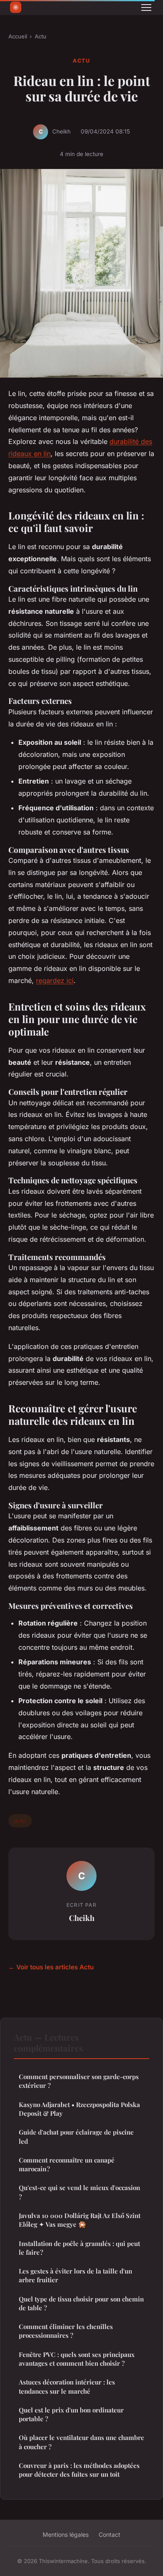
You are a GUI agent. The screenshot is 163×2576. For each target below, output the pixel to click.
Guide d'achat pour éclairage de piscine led (76, 2136)
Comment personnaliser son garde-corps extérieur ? (79, 2081)
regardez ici (55, 980)
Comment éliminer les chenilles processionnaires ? (66, 2331)
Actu (41, 36)
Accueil (18, 36)
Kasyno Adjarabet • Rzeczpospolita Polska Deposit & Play (79, 2109)
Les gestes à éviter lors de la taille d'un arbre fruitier (75, 2275)
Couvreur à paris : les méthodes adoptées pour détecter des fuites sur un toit (79, 2470)
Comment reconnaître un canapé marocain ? (67, 2164)
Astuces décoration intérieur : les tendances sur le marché (67, 2386)
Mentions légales (66, 2534)
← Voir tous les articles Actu (51, 1967)
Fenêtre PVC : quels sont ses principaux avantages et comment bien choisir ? (77, 2359)
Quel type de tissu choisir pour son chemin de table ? (81, 2303)
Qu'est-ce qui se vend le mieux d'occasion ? (79, 2192)
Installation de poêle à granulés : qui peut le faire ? (79, 2248)
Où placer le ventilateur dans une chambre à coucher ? (81, 2442)
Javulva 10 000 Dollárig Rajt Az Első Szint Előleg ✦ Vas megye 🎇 (80, 2220)
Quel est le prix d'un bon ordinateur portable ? (71, 2414)
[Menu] (146, 8)
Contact (110, 2534)
